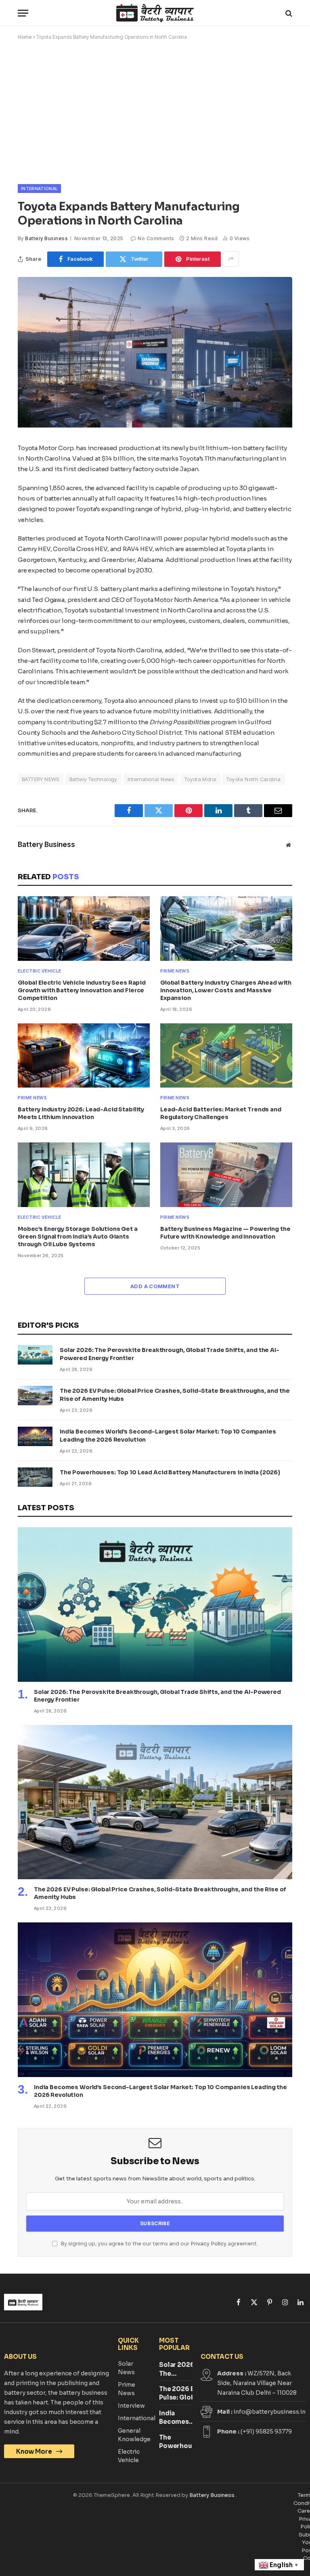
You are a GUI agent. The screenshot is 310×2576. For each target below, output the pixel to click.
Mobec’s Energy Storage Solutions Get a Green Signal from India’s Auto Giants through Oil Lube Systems (78, 1237)
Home (25, 37)
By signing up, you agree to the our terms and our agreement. (159, 2244)
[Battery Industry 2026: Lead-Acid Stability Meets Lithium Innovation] (84, 1056)
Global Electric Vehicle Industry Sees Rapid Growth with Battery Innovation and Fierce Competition (82, 990)
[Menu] (23, 13)
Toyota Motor (201, 779)
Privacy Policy (208, 2244)
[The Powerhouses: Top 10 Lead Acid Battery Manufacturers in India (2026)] (35, 1477)
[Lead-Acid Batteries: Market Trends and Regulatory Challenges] (226, 1056)
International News (151, 779)
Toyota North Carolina (253, 779)
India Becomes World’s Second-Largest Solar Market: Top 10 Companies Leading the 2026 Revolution (168, 1436)
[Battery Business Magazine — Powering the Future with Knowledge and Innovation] (226, 1175)
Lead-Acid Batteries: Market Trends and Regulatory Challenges (221, 1113)
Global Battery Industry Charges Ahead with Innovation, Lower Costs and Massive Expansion (226, 990)
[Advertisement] (155, 111)
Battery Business (46, 238)
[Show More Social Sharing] (231, 259)
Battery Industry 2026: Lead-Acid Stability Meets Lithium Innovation (81, 1113)
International (39, 189)
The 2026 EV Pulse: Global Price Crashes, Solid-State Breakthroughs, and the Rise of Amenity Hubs (175, 1395)
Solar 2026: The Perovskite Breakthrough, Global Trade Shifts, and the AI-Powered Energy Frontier (170, 1354)
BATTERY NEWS (41, 779)
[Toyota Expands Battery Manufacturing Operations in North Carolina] (155, 425)
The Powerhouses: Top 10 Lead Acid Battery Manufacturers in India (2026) (170, 1472)
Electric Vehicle (40, 971)
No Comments (156, 238)
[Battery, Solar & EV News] (155, 13)
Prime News (175, 971)
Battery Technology (93, 779)
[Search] (288, 13)
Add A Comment (155, 1286)
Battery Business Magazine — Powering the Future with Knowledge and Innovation (225, 1233)
